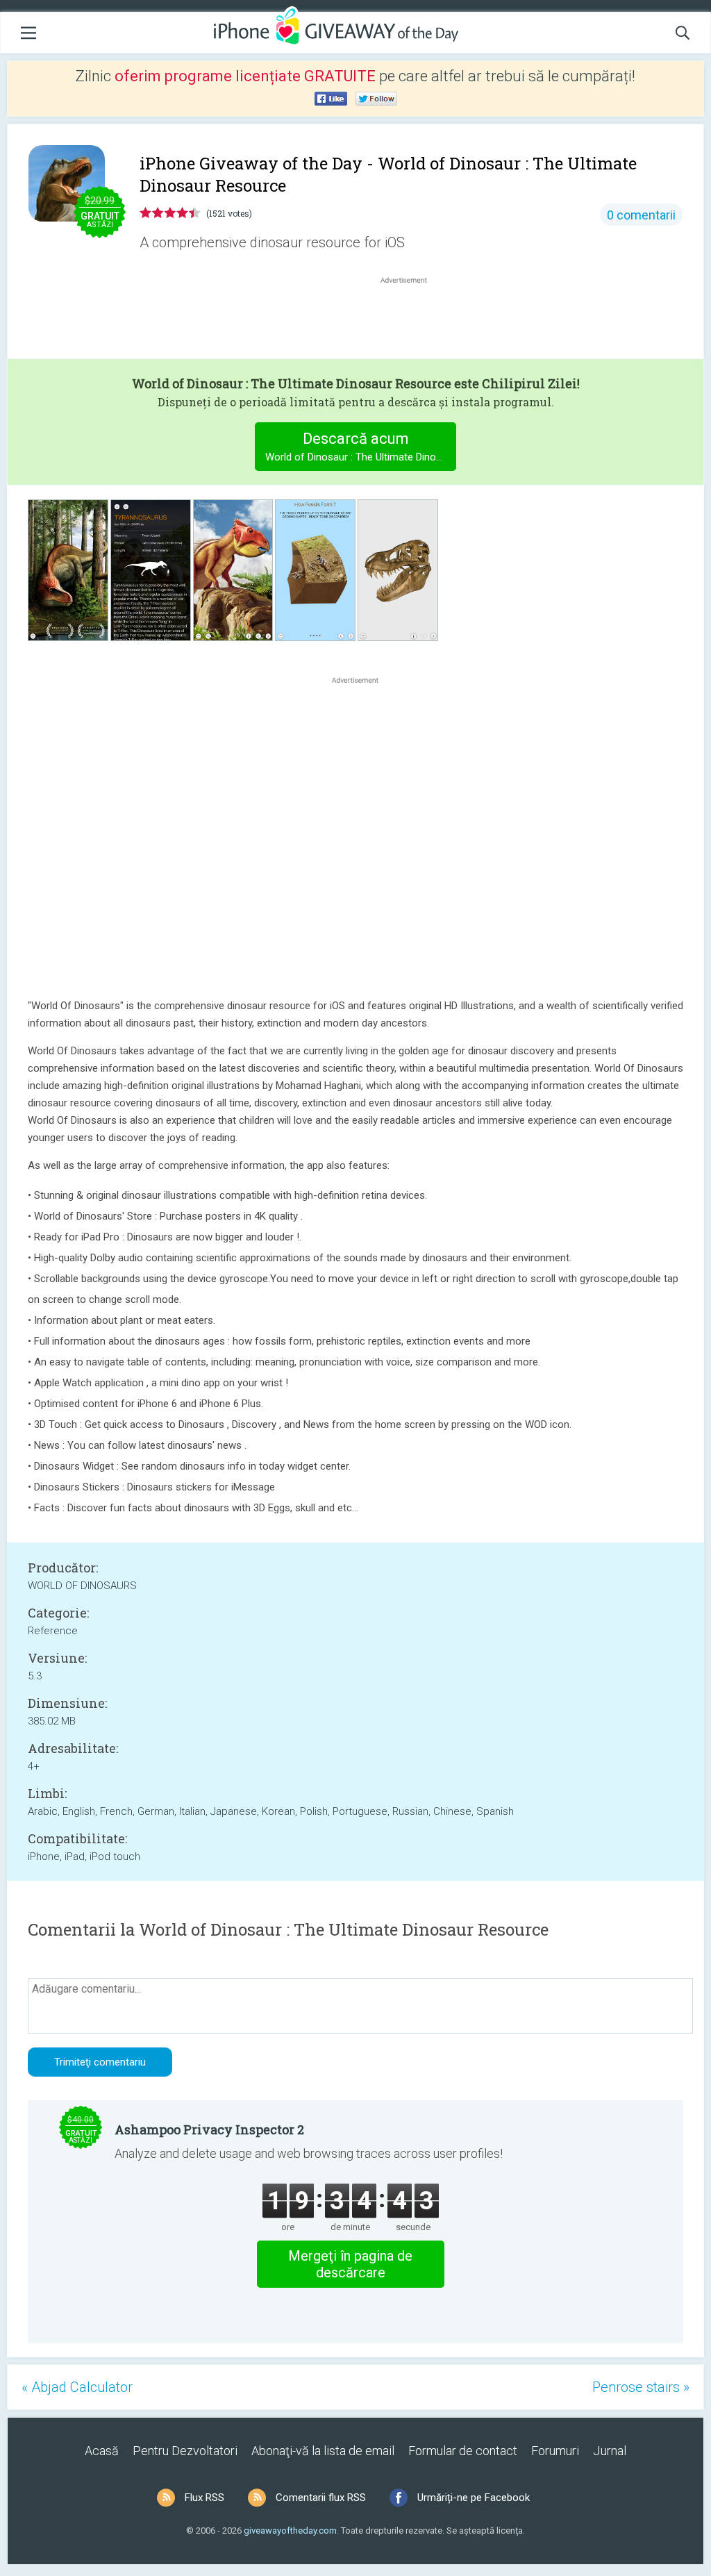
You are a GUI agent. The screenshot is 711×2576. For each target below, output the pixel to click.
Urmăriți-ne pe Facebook (474, 2498)
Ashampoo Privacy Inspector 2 (209, 2129)
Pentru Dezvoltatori (185, 2451)
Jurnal (610, 2451)
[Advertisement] (411, 320)
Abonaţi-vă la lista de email (323, 2451)
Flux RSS (204, 2498)
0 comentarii (641, 215)
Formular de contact (463, 2451)
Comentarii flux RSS (321, 2498)
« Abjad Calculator (77, 2387)
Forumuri (555, 2451)
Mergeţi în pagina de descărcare (350, 2264)
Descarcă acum (361, 447)
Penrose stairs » (641, 2387)
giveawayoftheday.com (290, 2531)
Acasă (102, 2451)
